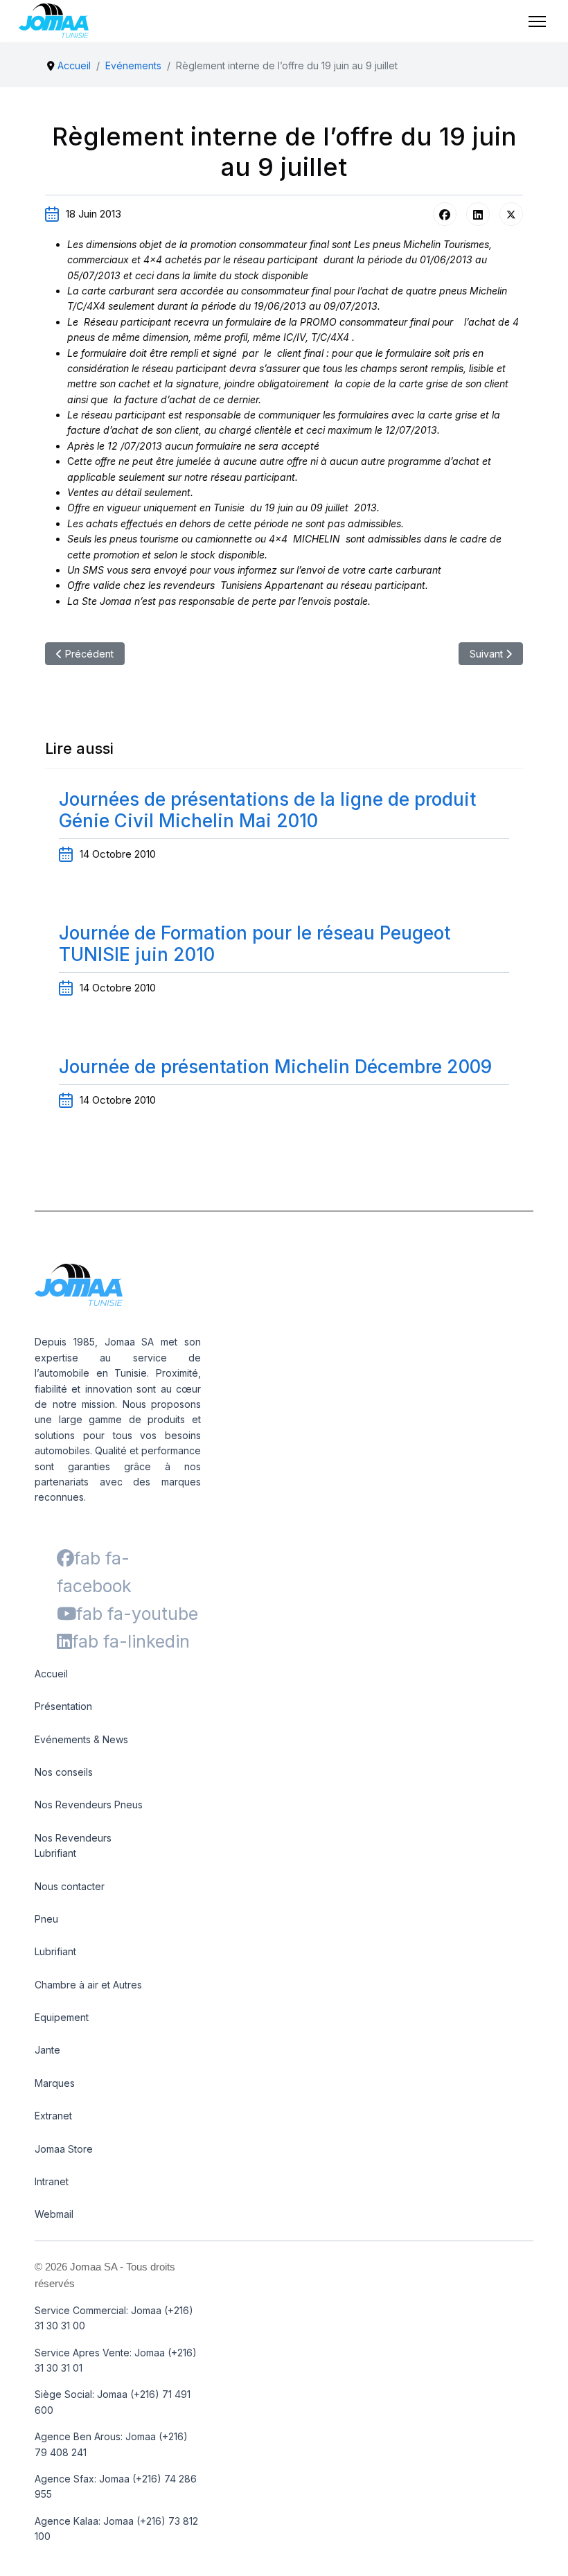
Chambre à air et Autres (88, 1985)
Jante (47, 2050)
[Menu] (537, 21)
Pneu (46, 1919)
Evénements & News (81, 1739)
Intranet (52, 2181)
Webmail (54, 2214)
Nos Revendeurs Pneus (89, 1805)
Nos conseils (64, 1772)
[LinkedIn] (478, 214)
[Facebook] (445, 214)
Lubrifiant (55, 1951)
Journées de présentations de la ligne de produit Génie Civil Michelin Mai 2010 (267, 810)
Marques (55, 2083)
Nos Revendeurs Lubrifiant (73, 1845)
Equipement (62, 2017)
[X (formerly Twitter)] (511, 214)
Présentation (63, 1706)
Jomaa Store (64, 2149)
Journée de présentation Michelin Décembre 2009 (275, 1067)
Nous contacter (70, 1886)
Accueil (51, 1674)
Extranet (53, 2116)
